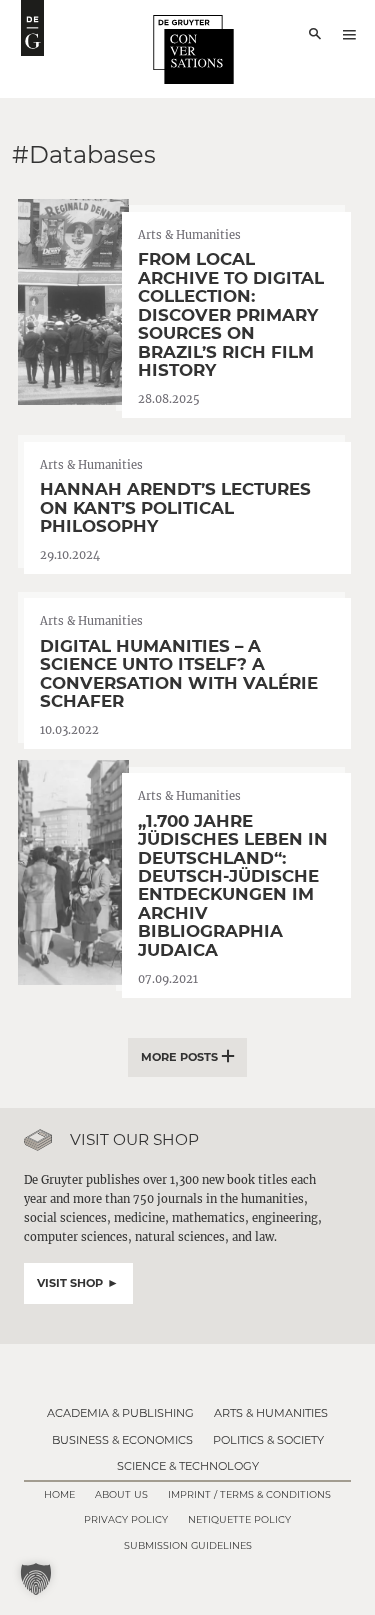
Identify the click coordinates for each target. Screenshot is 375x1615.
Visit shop (70, 1283)
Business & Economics (122, 1440)
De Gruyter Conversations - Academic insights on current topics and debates (32, 28)
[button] (36, 1579)
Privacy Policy (126, 1519)
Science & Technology (188, 1466)
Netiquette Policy (239, 1519)
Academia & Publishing (120, 1413)
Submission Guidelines (188, 1545)
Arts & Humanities (271, 1413)
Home (59, 1494)
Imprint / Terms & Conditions (249, 1494)
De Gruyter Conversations (193, 49)
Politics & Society (268, 1440)
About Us (121, 1494)
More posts (179, 1057)
